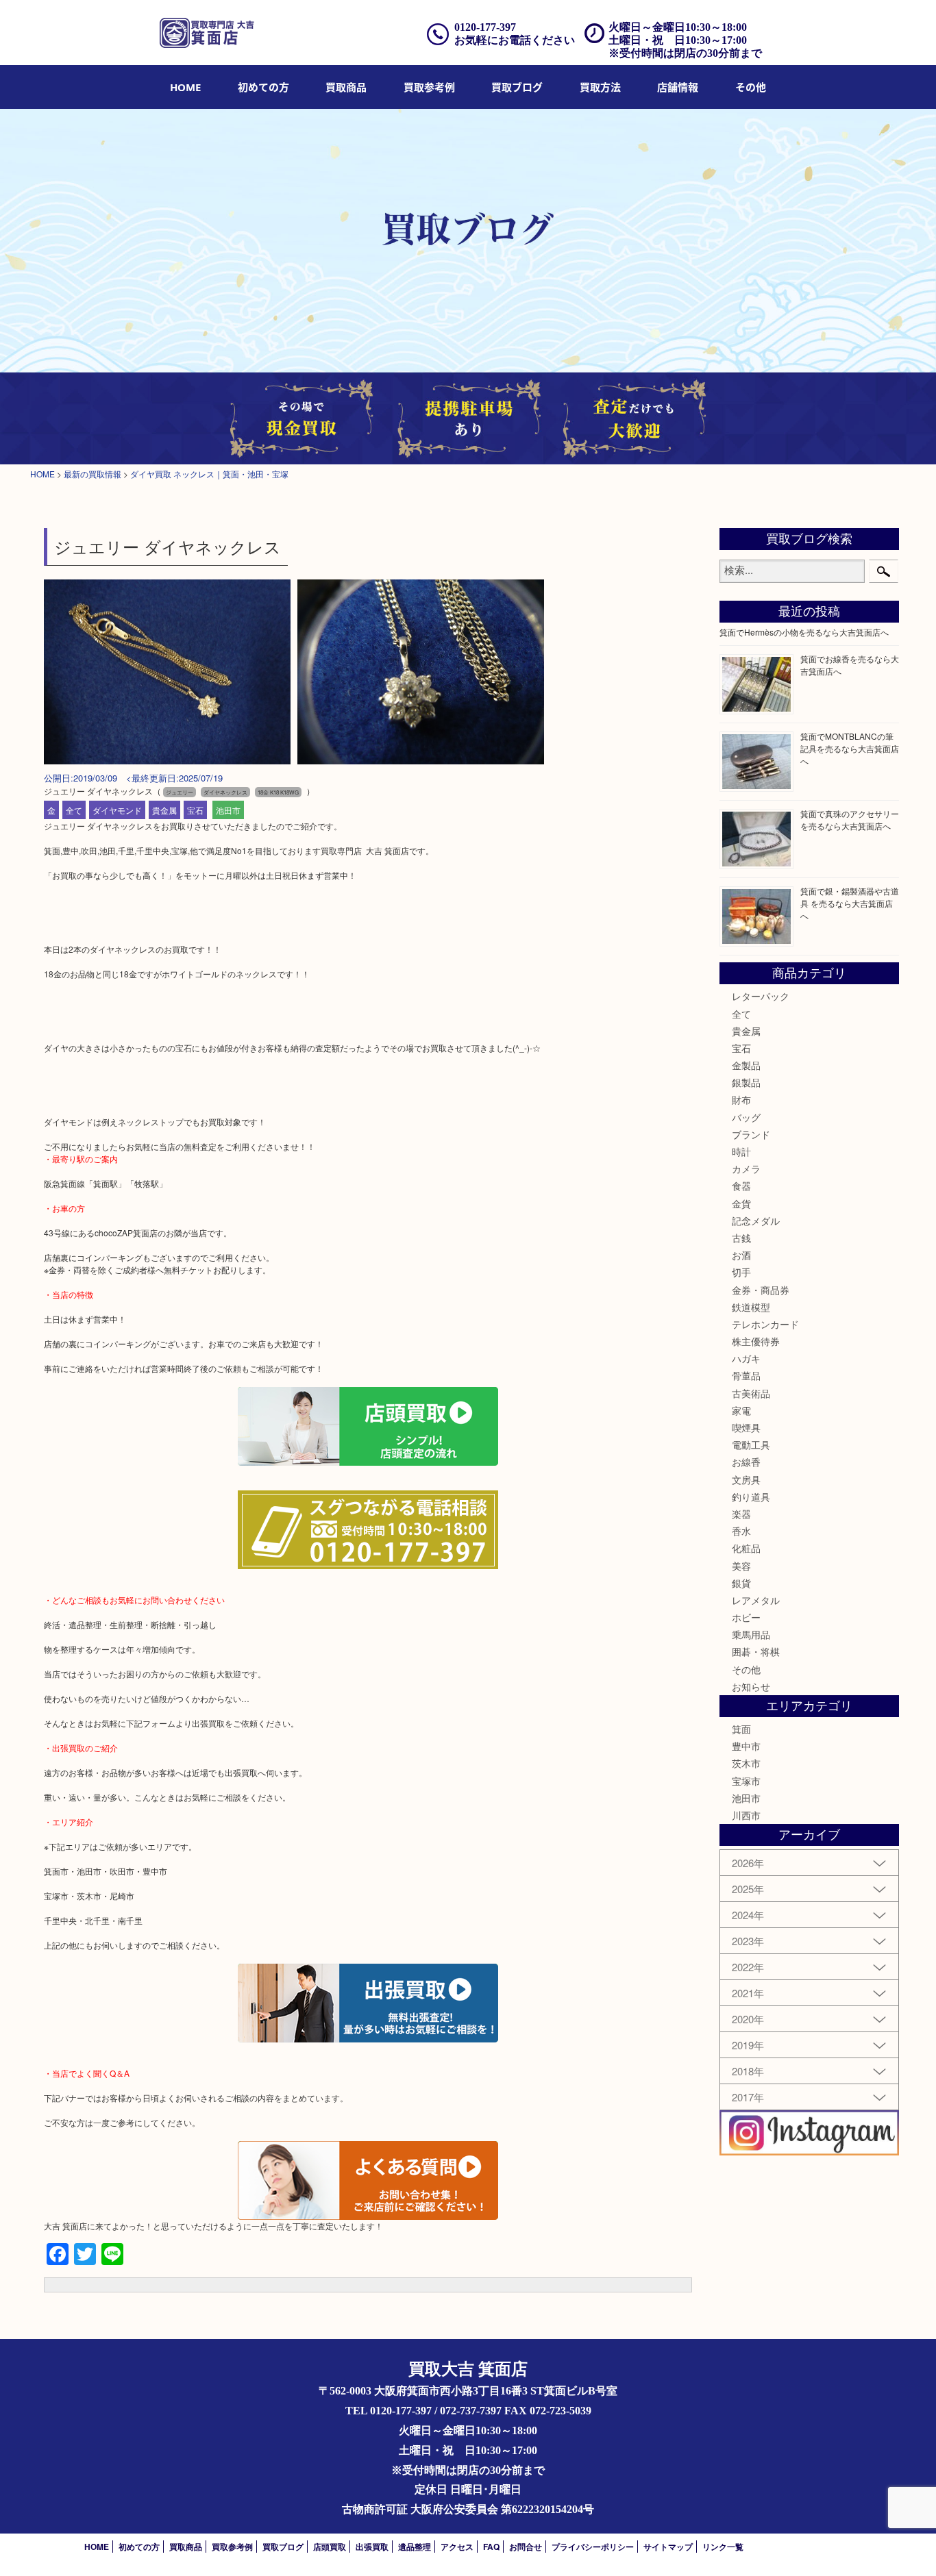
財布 (741, 1099)
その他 (746, 1669)
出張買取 (372, 2547)
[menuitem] (185, 87)
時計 (741, 1151)
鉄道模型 (751, 1307)
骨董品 (746, 1375)
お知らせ (751, 1686)
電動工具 (751, 1445)
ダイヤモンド (117, 810)
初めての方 (263, 87)
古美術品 (751, 1393)
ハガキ (746, 1358)
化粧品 (746, 1548)
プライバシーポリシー (593, 2547)
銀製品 (746, 1082)
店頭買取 (330, 2547)
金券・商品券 (761, 1290)
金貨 (741, 1203)
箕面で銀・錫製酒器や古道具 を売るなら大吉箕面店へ (850, 903)
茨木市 (746, 1763)
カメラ (746, 1168)
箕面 (741, 1729)
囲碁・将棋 (756, 1651)
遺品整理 (415, 2547)
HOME (185, 87)
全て (74, 810)
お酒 (741, 1255)
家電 (741, 1410)
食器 (741, 1186)
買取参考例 (429, 87)
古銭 (741, 1238)
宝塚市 (746, 1781)
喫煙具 (746, 1427)
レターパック (761, 996)
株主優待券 (756, 1341)
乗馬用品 (751, 1634)
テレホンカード (765, 1324)
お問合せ (526, 2547)
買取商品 (346, 87)
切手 (741, 1272)
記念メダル (756, 1221)
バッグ (746, 1117)
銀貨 (741, 1583)
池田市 (228, 810)
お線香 (746, 1462)
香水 (741, 1531)
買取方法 (600, 87)
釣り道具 (751, 1497)
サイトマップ (668, 2547)
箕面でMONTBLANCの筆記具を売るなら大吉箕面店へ (850, 748)
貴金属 (164, 810)
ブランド (751, 1134)
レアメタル (756, 1600)
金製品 (746, 1065)
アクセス (457, 2547)
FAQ (491, 2547)
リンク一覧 (723, 2547)
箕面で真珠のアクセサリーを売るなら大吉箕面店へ (850, 820)
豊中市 (746, 1746)
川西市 (746, 1815)
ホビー (746, 1617)
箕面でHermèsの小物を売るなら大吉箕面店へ (804, 632)
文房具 (746, 1479)
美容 (741, 1566)
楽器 (741, 1514)
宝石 (195, 810)
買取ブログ (517, 87)
